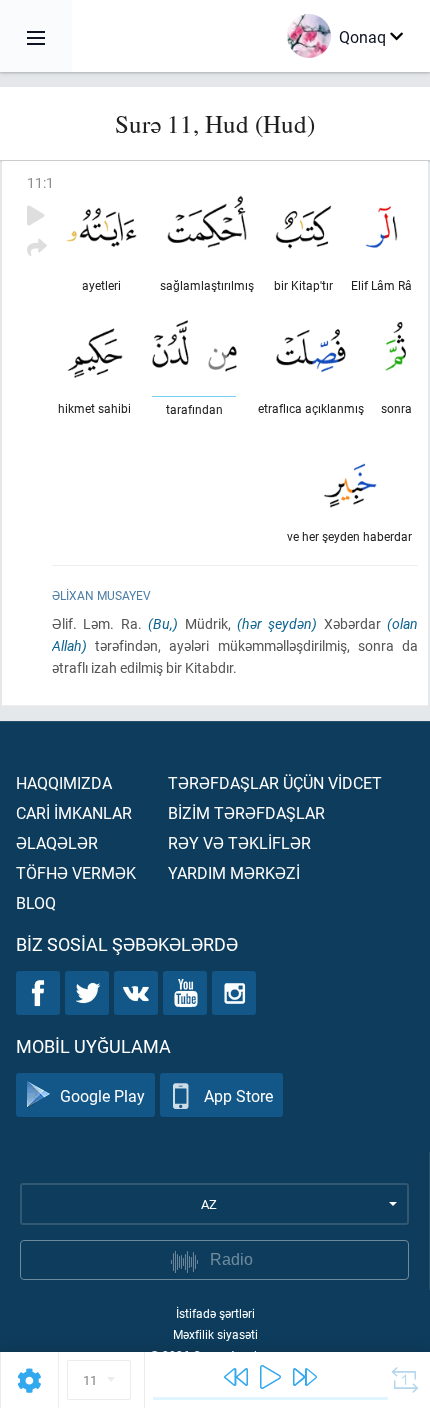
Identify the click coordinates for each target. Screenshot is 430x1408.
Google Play (102, 1095)
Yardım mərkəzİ (234, 872)
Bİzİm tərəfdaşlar (246, 812)
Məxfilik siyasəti (215, 1334)
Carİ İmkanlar (74, 812)
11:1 (40, 182)
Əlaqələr (57, 842)
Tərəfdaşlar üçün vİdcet (275, 782)
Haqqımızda (64, 782)
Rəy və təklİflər (239, 842)
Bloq (36, 902)
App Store (238, 1095)
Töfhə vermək (76, 872)
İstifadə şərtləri (215, 1313)
